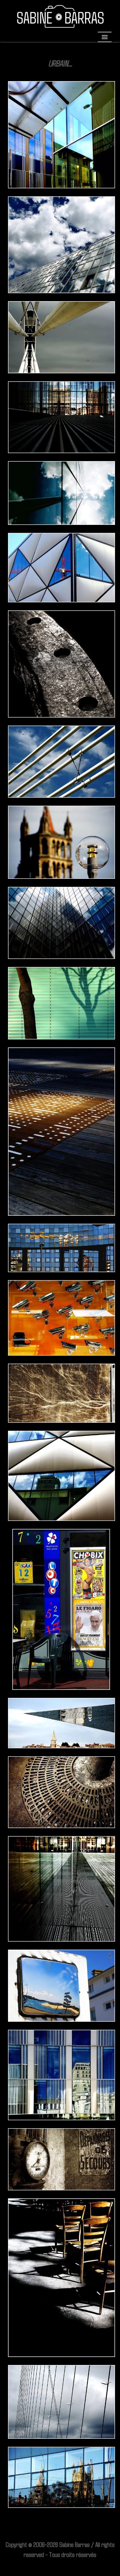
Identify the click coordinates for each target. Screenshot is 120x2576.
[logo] (61, 17)
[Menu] (105, 37)
